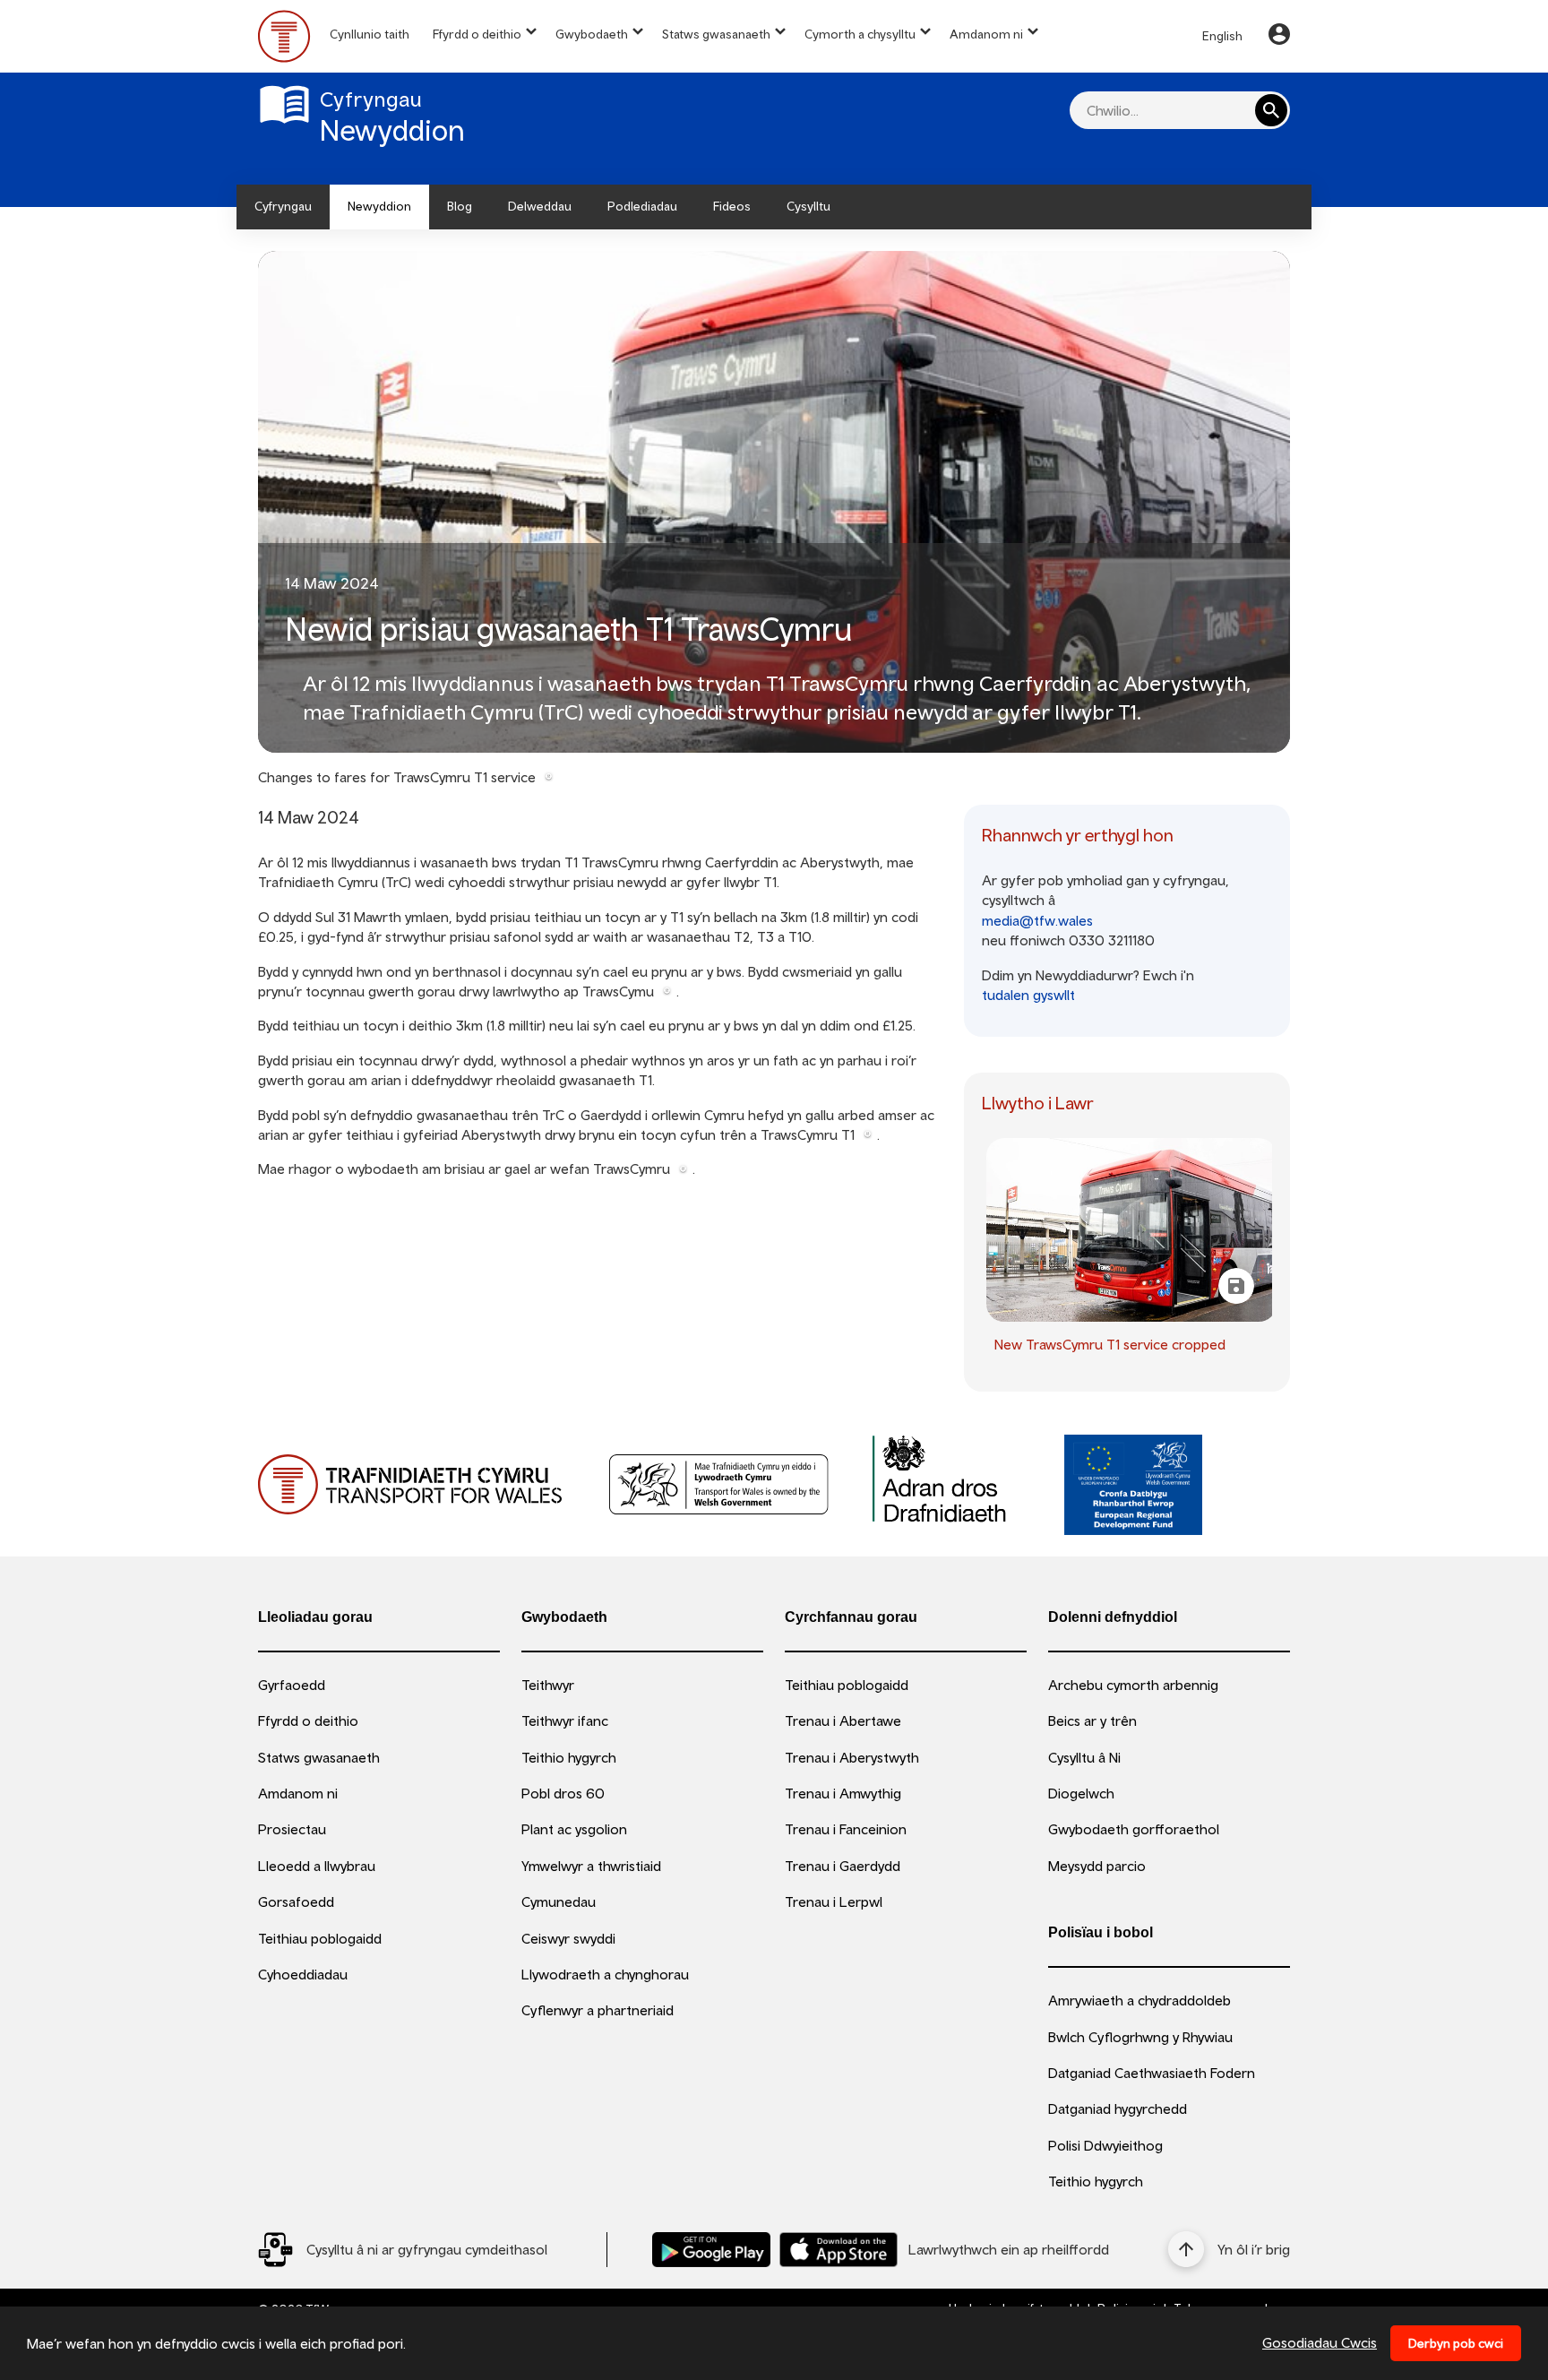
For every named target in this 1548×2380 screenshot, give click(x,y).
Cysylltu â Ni (1084, 1757)
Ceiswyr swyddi (568, 1938)
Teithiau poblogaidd (320, 1938)
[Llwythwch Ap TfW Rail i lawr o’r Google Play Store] (711, 2250)
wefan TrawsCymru (610, 1168)
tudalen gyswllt (1028, 995)
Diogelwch (1081, 1793)
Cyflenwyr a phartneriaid (598, 2010)
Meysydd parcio (1097, 1866)
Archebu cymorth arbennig (1133, 1685)
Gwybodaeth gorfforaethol (1134, 1829)
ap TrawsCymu (609, 991)
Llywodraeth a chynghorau (605, 1974)
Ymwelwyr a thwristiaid (591, 1866)
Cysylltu (808, 206)
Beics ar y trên (1092, 1720)
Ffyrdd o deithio (477, 34)
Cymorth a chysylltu (860, 34)
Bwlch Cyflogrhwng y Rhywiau (1140, 2037)
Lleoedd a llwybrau (317, 1866)
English (1222, 36)
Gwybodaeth (592, 34)
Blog (460, 206)
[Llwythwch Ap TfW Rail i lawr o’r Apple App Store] (838, 2250)
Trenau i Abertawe (843, 1720)
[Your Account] (1279, 37)
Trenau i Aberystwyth (852, 1757)
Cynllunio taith (370, 34)
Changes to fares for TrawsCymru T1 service (397, 777)
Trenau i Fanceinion (846, 1829)
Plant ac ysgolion (574, 1829)
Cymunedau (559, 1901)
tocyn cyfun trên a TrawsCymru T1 (748, 1134)
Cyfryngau (283, 206)
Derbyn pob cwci (1456, 2343)
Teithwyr (548, 1685)
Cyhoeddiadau (303, 1974)
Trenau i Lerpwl (834, 1901)
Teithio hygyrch (569, 1757)
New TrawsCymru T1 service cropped (1110, 1344)
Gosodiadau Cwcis (1320, 2342)
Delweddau (540, 206)
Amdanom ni (986, 34)
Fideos (732, 206)
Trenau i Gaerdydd (843, 1866)
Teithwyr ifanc (565, 1720)
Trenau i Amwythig (843, 1793)
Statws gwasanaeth (716, 34)
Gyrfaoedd (292, 1685)
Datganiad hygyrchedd (1118, 2108)
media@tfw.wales (1037, 920)
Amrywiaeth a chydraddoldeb (1139, 2000)
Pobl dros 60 (563, 1793)
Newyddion (379, 206)
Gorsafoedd (296, 1901)
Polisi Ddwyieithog (1105, 2145)
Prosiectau (292, 1829)
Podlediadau (642, 206)
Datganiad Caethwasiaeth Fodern (1152, 2073)
